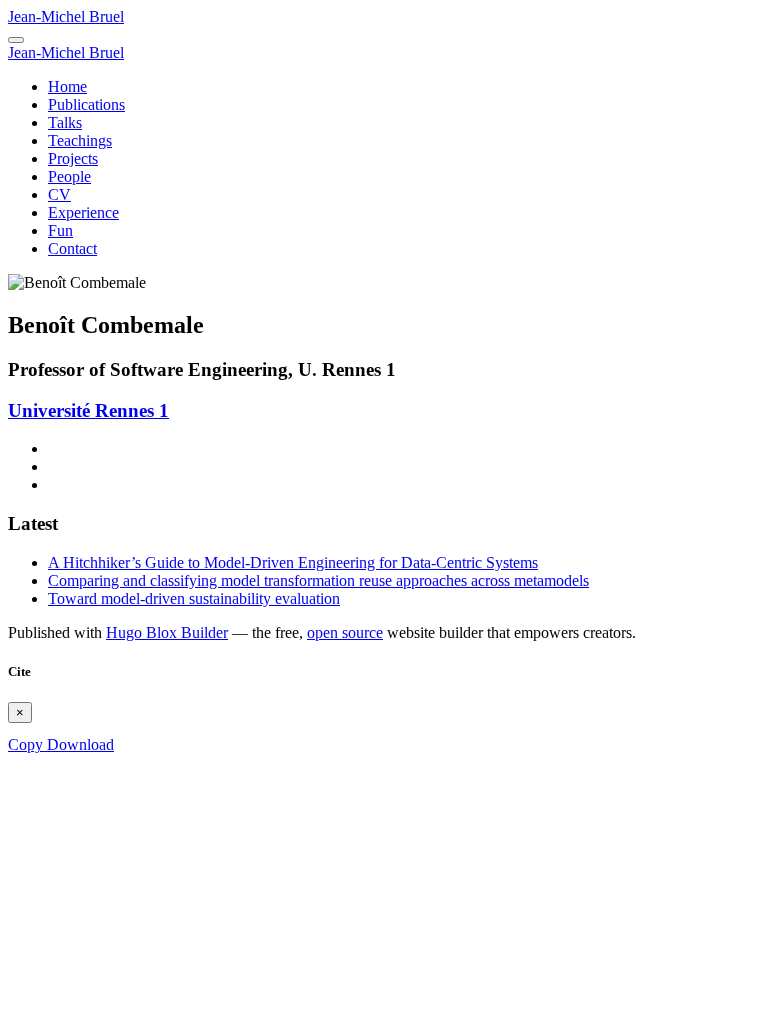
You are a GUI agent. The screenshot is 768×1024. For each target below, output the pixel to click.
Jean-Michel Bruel (66, 16)
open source (345, 632)
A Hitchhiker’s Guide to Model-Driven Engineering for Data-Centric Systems (293, 562)
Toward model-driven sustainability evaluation (194, 598)
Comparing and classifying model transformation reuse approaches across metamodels (318, 580)
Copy (27, 744)
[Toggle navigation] (16, 40)
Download (80, 744)
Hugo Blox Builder (167, 632)
